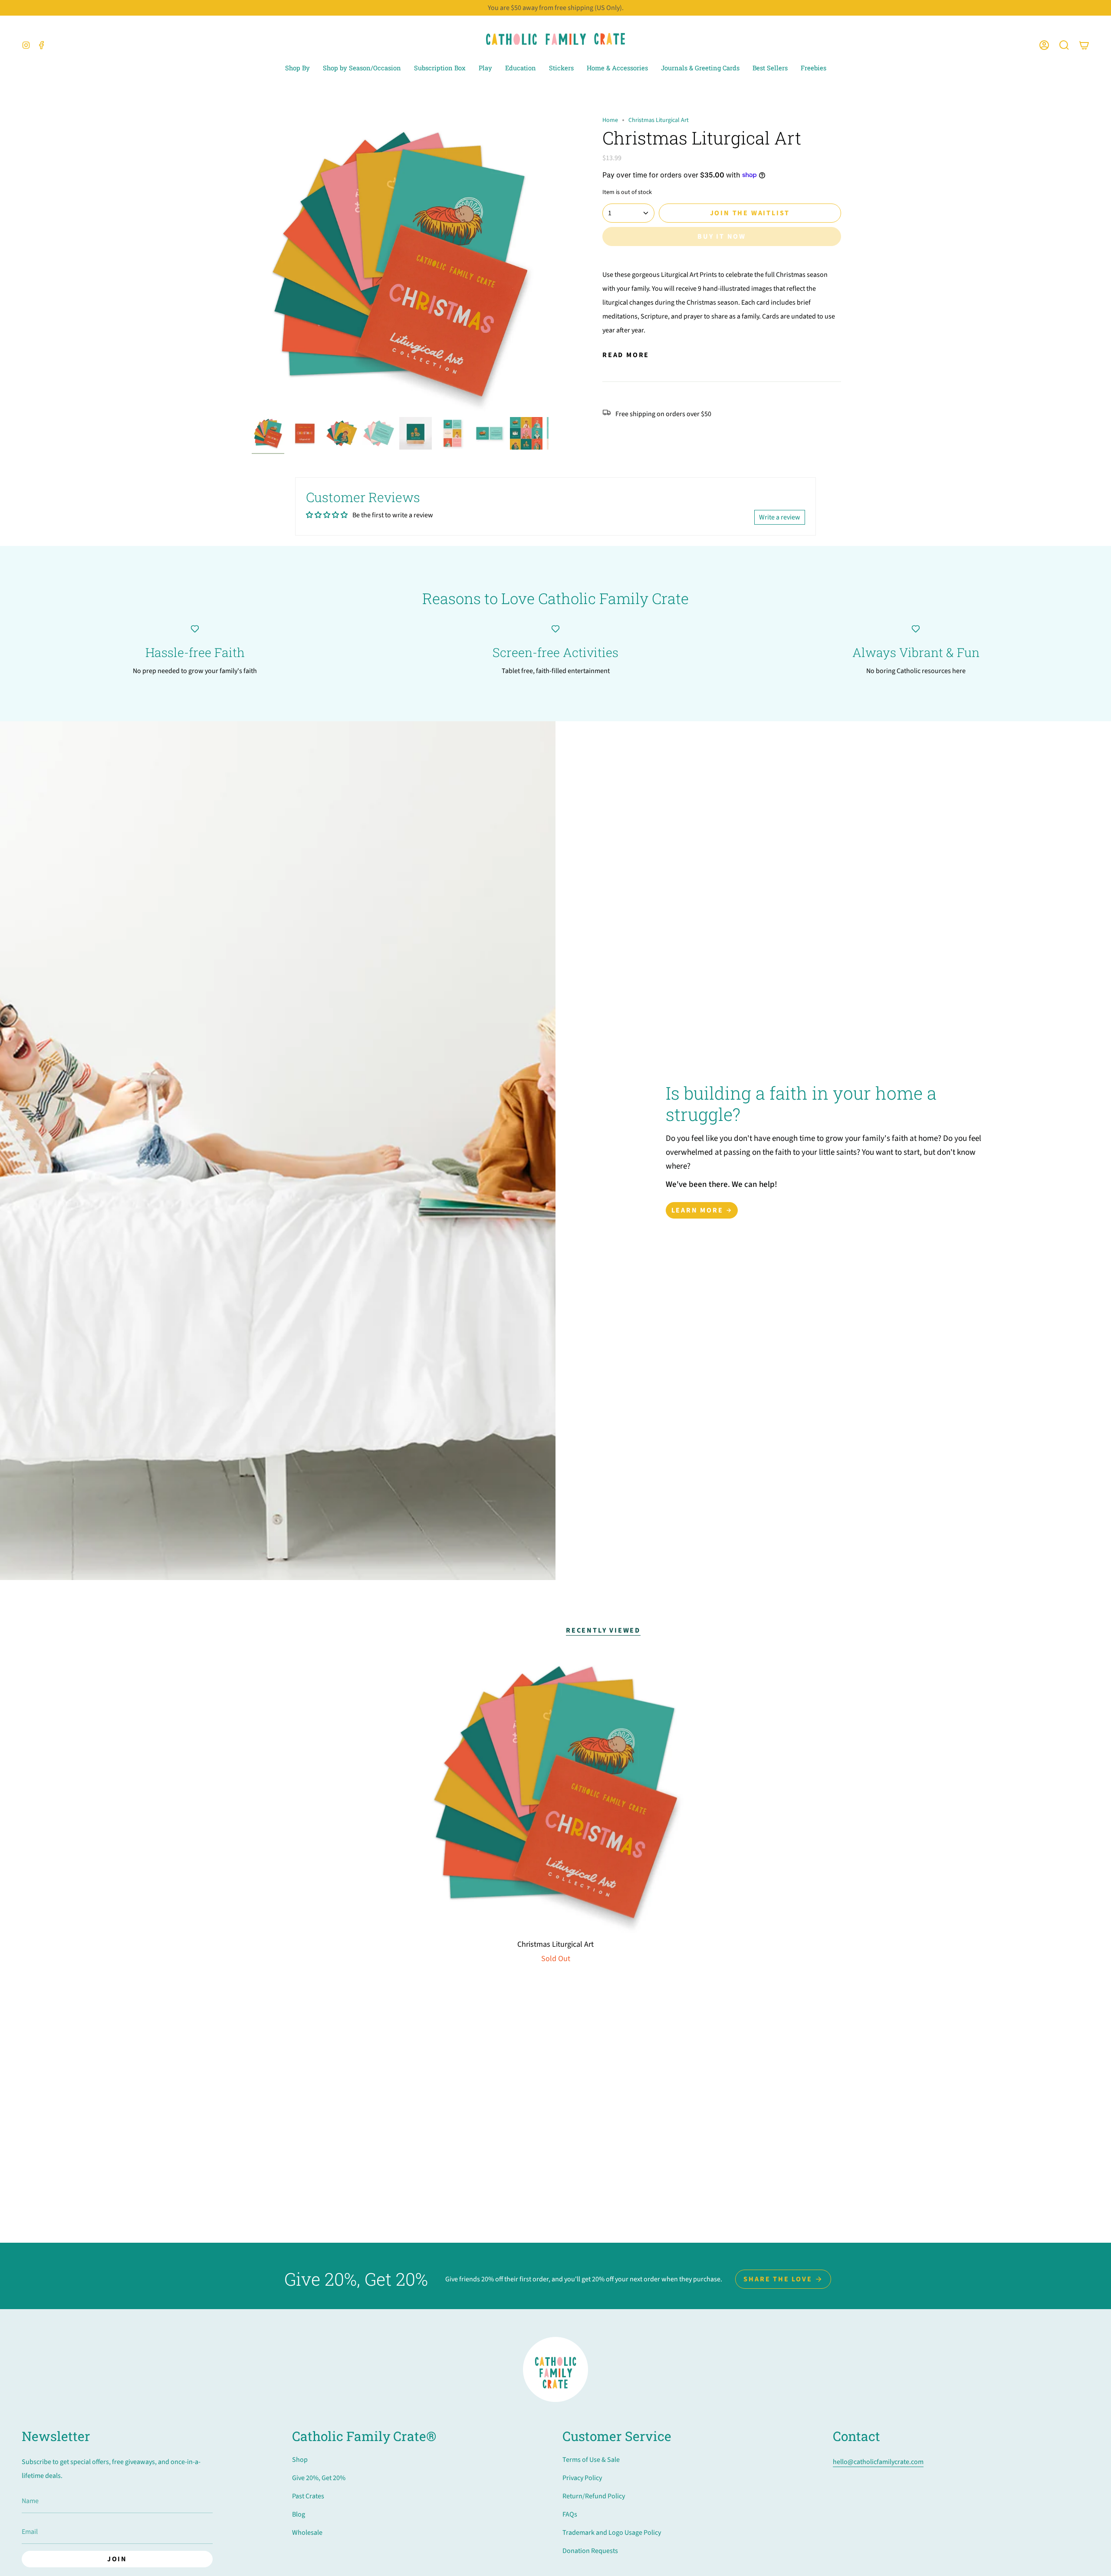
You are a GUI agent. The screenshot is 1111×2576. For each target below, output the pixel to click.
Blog (299, 2514)
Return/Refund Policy (594, 2496)
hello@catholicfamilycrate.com (878, 2462)
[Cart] (1084, 45)
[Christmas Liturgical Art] (556, 1792)
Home (610, 120)
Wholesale (307, 2533)
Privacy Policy (582, 2478)
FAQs (570, 2514)
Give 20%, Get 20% (319, 2478)
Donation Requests (590, 2551)
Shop (300, 2460)
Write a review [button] (780, 517)
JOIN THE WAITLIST (750, 213)
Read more (626, 355)
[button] (1064, 45)
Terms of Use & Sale (591, 2460)
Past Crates (308, 2496)
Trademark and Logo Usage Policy (612, 2533)
